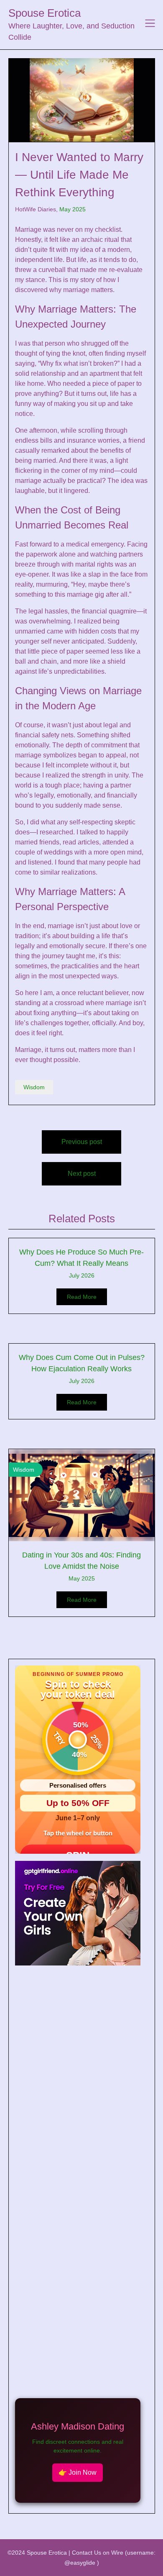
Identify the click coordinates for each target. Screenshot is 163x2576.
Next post (82, 1174)
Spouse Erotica (45, 13)
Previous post (82, 1142)
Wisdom (34, 1087)
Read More (82, 1297)
